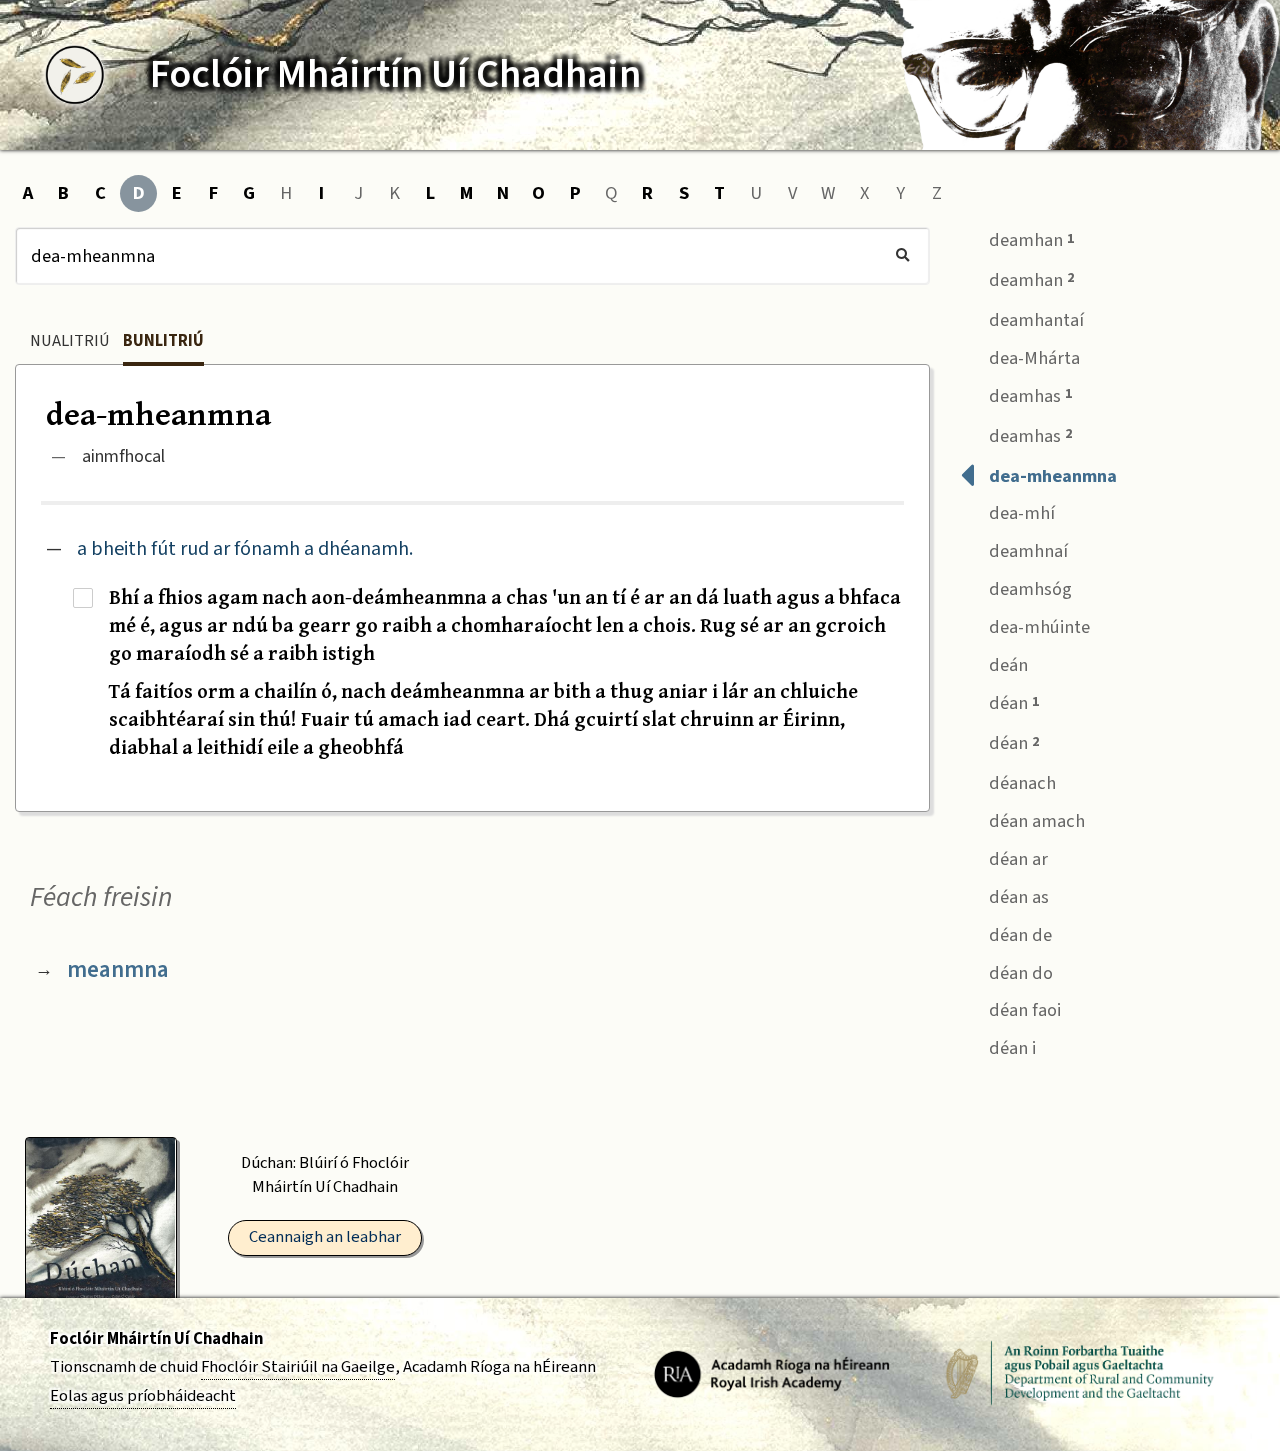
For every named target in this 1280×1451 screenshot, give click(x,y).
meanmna (118, 969)
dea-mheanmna (1051, 476)
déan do (1019, 973)
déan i (1010, 1048)
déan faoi (1023, 1010)
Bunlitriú (163, 341)
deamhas (1028, 396)
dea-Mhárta (1032, 358)
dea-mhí (1020, 513)
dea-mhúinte (1037, 627)
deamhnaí (1026, 551)
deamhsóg (1028, 589)
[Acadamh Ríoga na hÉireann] (772, 1373)
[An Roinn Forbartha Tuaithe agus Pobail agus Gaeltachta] (1080, 1373)
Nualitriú (70, 341)
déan (1012, 703)
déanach (1020, 783)
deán (1006, 665)
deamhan (1029, 240)
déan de (1018, 935)
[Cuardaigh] (902, 256)
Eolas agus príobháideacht (143, 1396)
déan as (1017, 897)
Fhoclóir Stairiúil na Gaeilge (298, 1367)
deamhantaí (1034, 320)
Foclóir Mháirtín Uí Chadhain (156, 1339)
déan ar (1016, 859)
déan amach (1035, 821)
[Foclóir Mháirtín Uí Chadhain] (75, 75)
